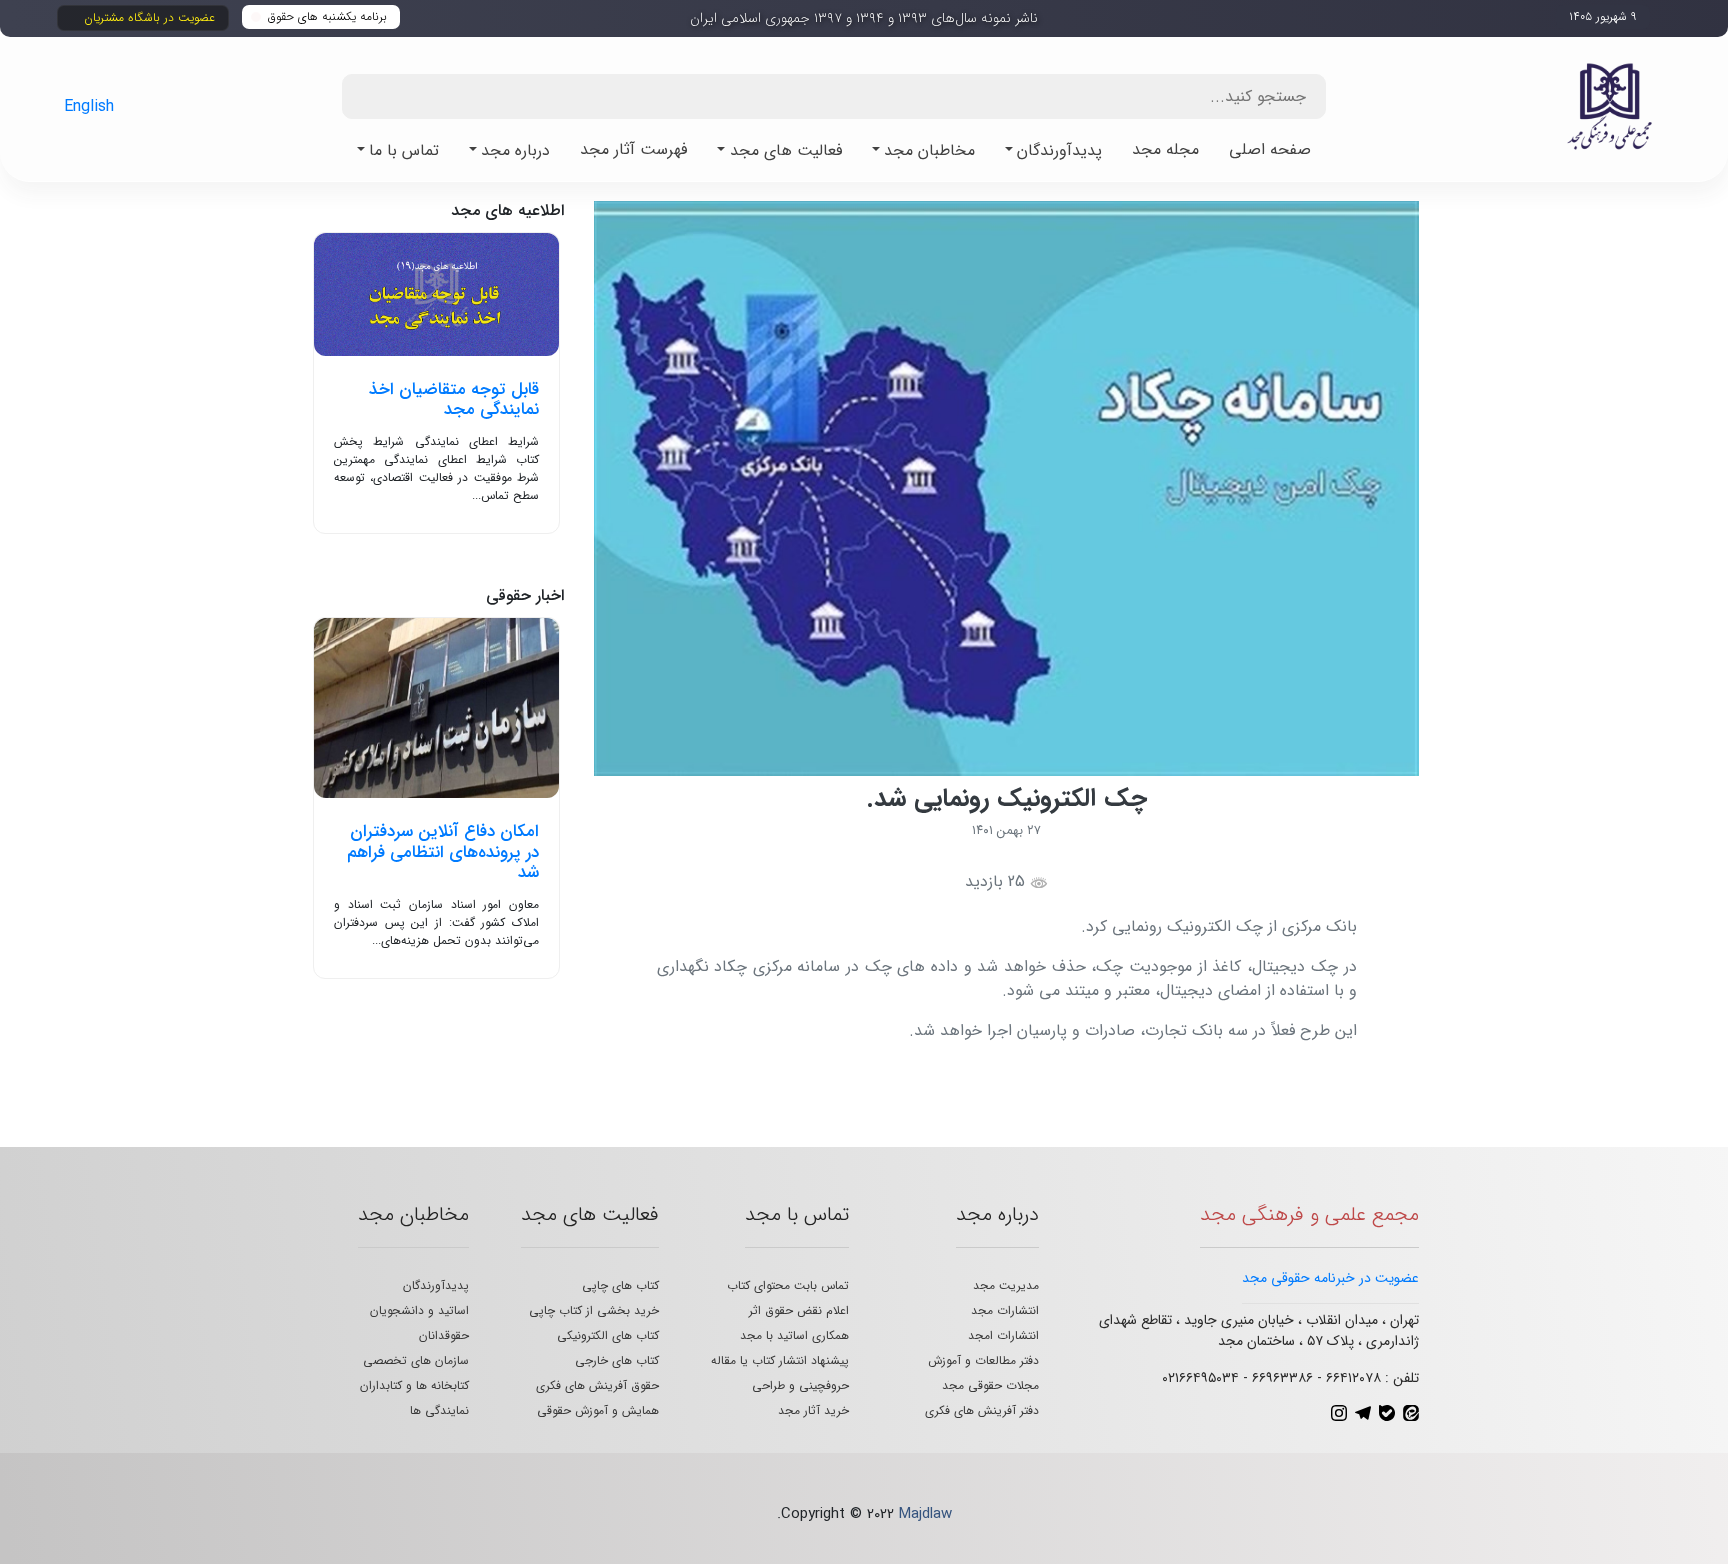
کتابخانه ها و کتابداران (414, 1385)
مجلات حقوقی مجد (990, 1385)
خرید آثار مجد (813, 1410)
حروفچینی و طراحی (800, 1385)
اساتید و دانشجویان (419, 1310)
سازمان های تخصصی (416, 1360)
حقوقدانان (444, 1335)
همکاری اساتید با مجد (794, 1335)
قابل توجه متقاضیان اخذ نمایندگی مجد (454, 399)
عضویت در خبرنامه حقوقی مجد (1330, 1278)
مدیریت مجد (1006, 1285)
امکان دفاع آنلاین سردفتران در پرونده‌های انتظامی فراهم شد (443, 852)
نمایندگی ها (439, 1410)
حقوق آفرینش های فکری (597, 1385)
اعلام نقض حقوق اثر (799, 1310)
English (89, 106)
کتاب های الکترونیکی (608, 1335)
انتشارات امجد (1003, 1335)
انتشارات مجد (1005, 1310)
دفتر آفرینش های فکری (982, 1410)
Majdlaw (925, 1514)
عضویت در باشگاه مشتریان (149, 17)
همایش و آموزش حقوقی (598, 1410)
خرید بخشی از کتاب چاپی (594, 1310)
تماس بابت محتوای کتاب (788, 1285)
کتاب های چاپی (620, 1285)
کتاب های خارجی (617, 1360)
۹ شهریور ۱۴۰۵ (1603, 16)
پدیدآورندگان (436, 1285)
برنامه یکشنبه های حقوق (327, 16)
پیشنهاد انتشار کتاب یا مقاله (780, 1360)
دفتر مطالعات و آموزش (983, 1360)
